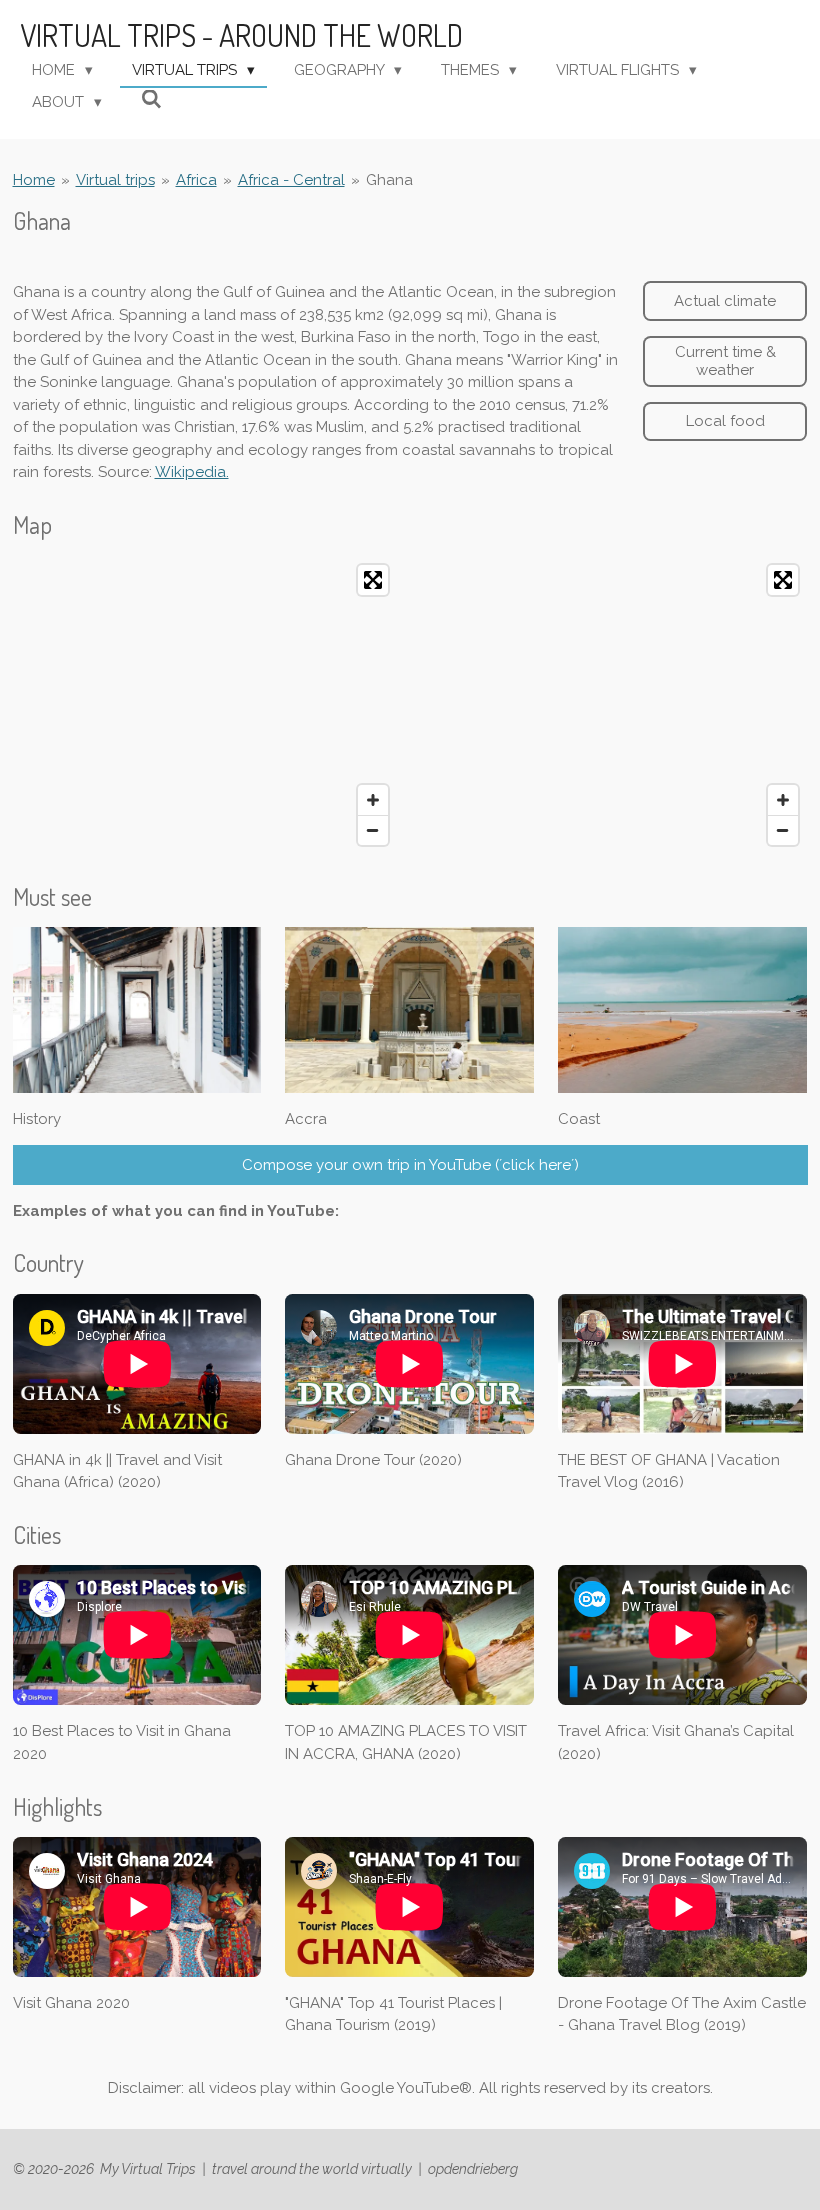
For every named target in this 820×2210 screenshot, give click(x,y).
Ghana (389, 180)
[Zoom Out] (373, 830)
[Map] (206, 705)
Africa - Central (291, 180)
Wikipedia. (192, 472)
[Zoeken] (151, 100)
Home (34, 180)
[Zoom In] (373, 800)
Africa (196, 180)
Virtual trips (115, 180)
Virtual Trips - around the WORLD (241, 35)
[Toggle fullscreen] (373, 580)
